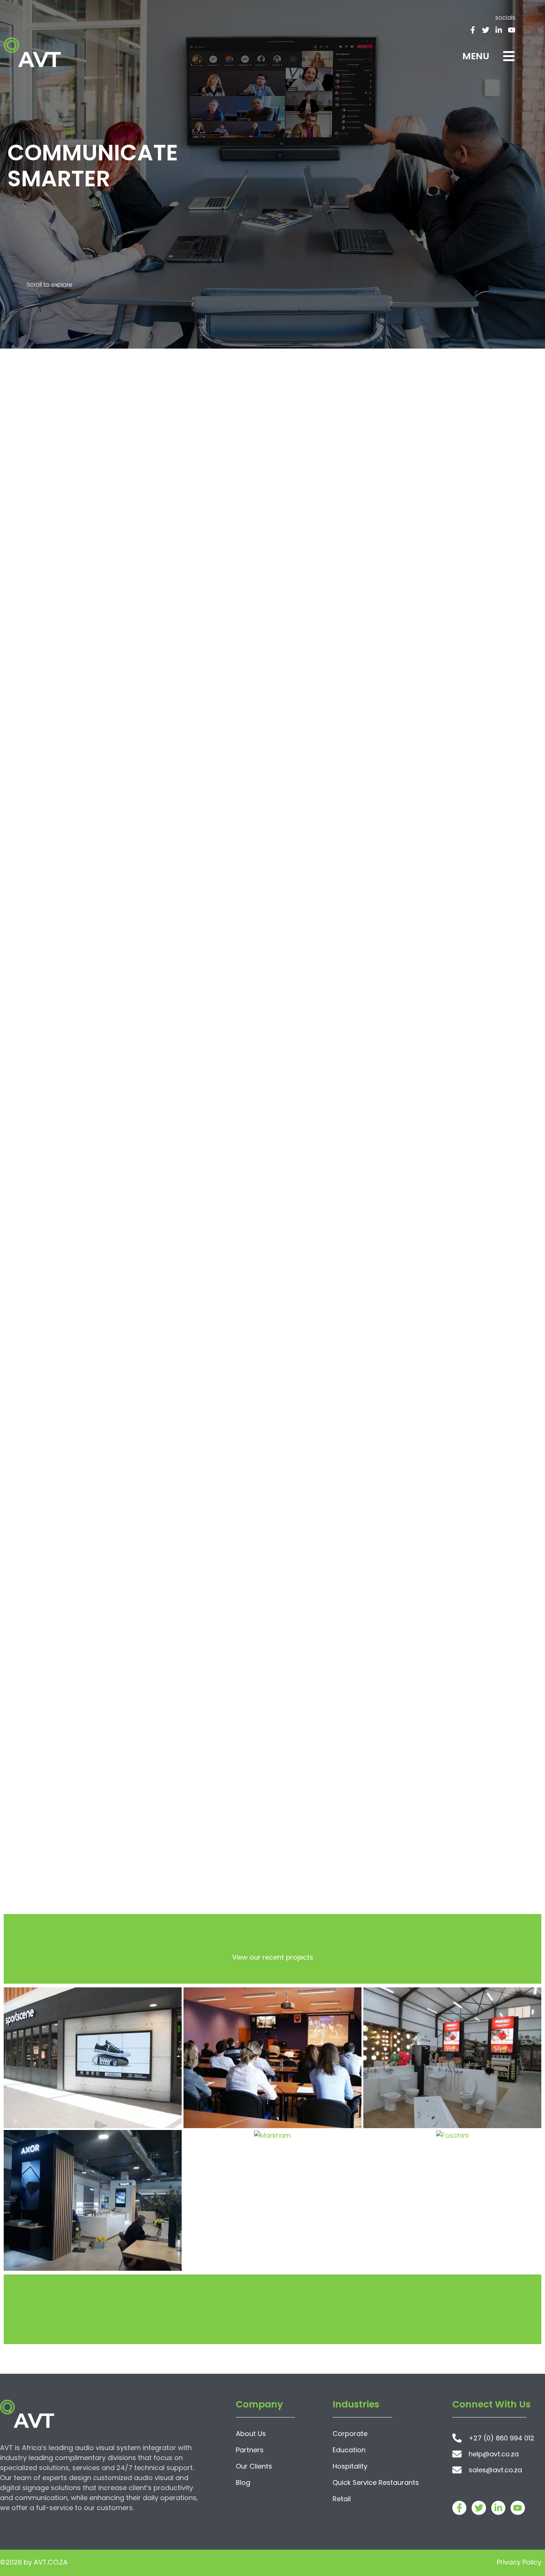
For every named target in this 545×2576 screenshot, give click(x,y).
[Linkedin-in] (499, 30)
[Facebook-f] (473, 30)
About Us (251, 2434)
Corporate (350, 2434)
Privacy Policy (519, 2562)
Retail (342, 2499)
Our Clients (254, 2466)
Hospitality (350, 2466)
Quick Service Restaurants (376, 2482)
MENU (476, 56)
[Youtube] (512, 30)
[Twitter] (486, 30)
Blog (243, 2482)
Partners (250, 2450)
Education (349, 2450)
